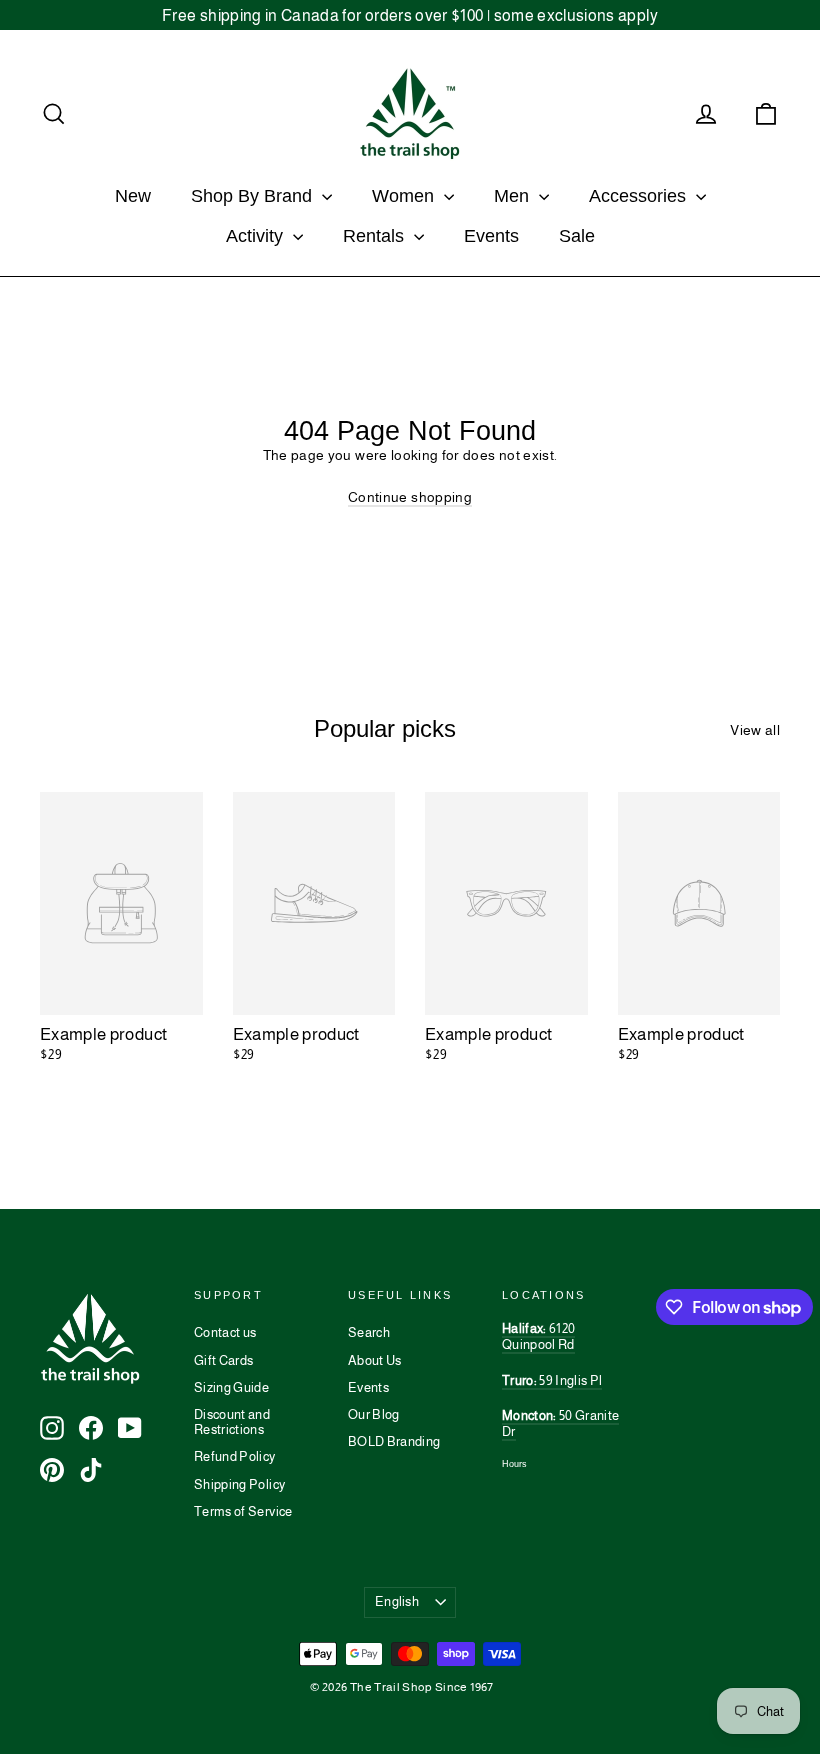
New (133, 196)
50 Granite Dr (560, 1423)
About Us (375, 1360)
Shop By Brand (254, 196)
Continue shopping (410, 497)
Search (369, 1332)
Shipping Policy (239, 1484)
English (397, 1601)
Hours (514, 1464)
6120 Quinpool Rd (538, 1336)
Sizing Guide (231, 1387)
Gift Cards (224, 1360)
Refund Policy (235, 1456)
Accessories (640, 196)
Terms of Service (243, 1511)
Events (491, 236)
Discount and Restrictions (232, 1422)
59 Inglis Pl (552, 1380)
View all (755, 730)
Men (514, 196)
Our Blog (374, 1414)
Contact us (225, 1332)
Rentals (376, 236)
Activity (257, 236)
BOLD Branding (394, 1441)
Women (405, 196)
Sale (577, 236)
